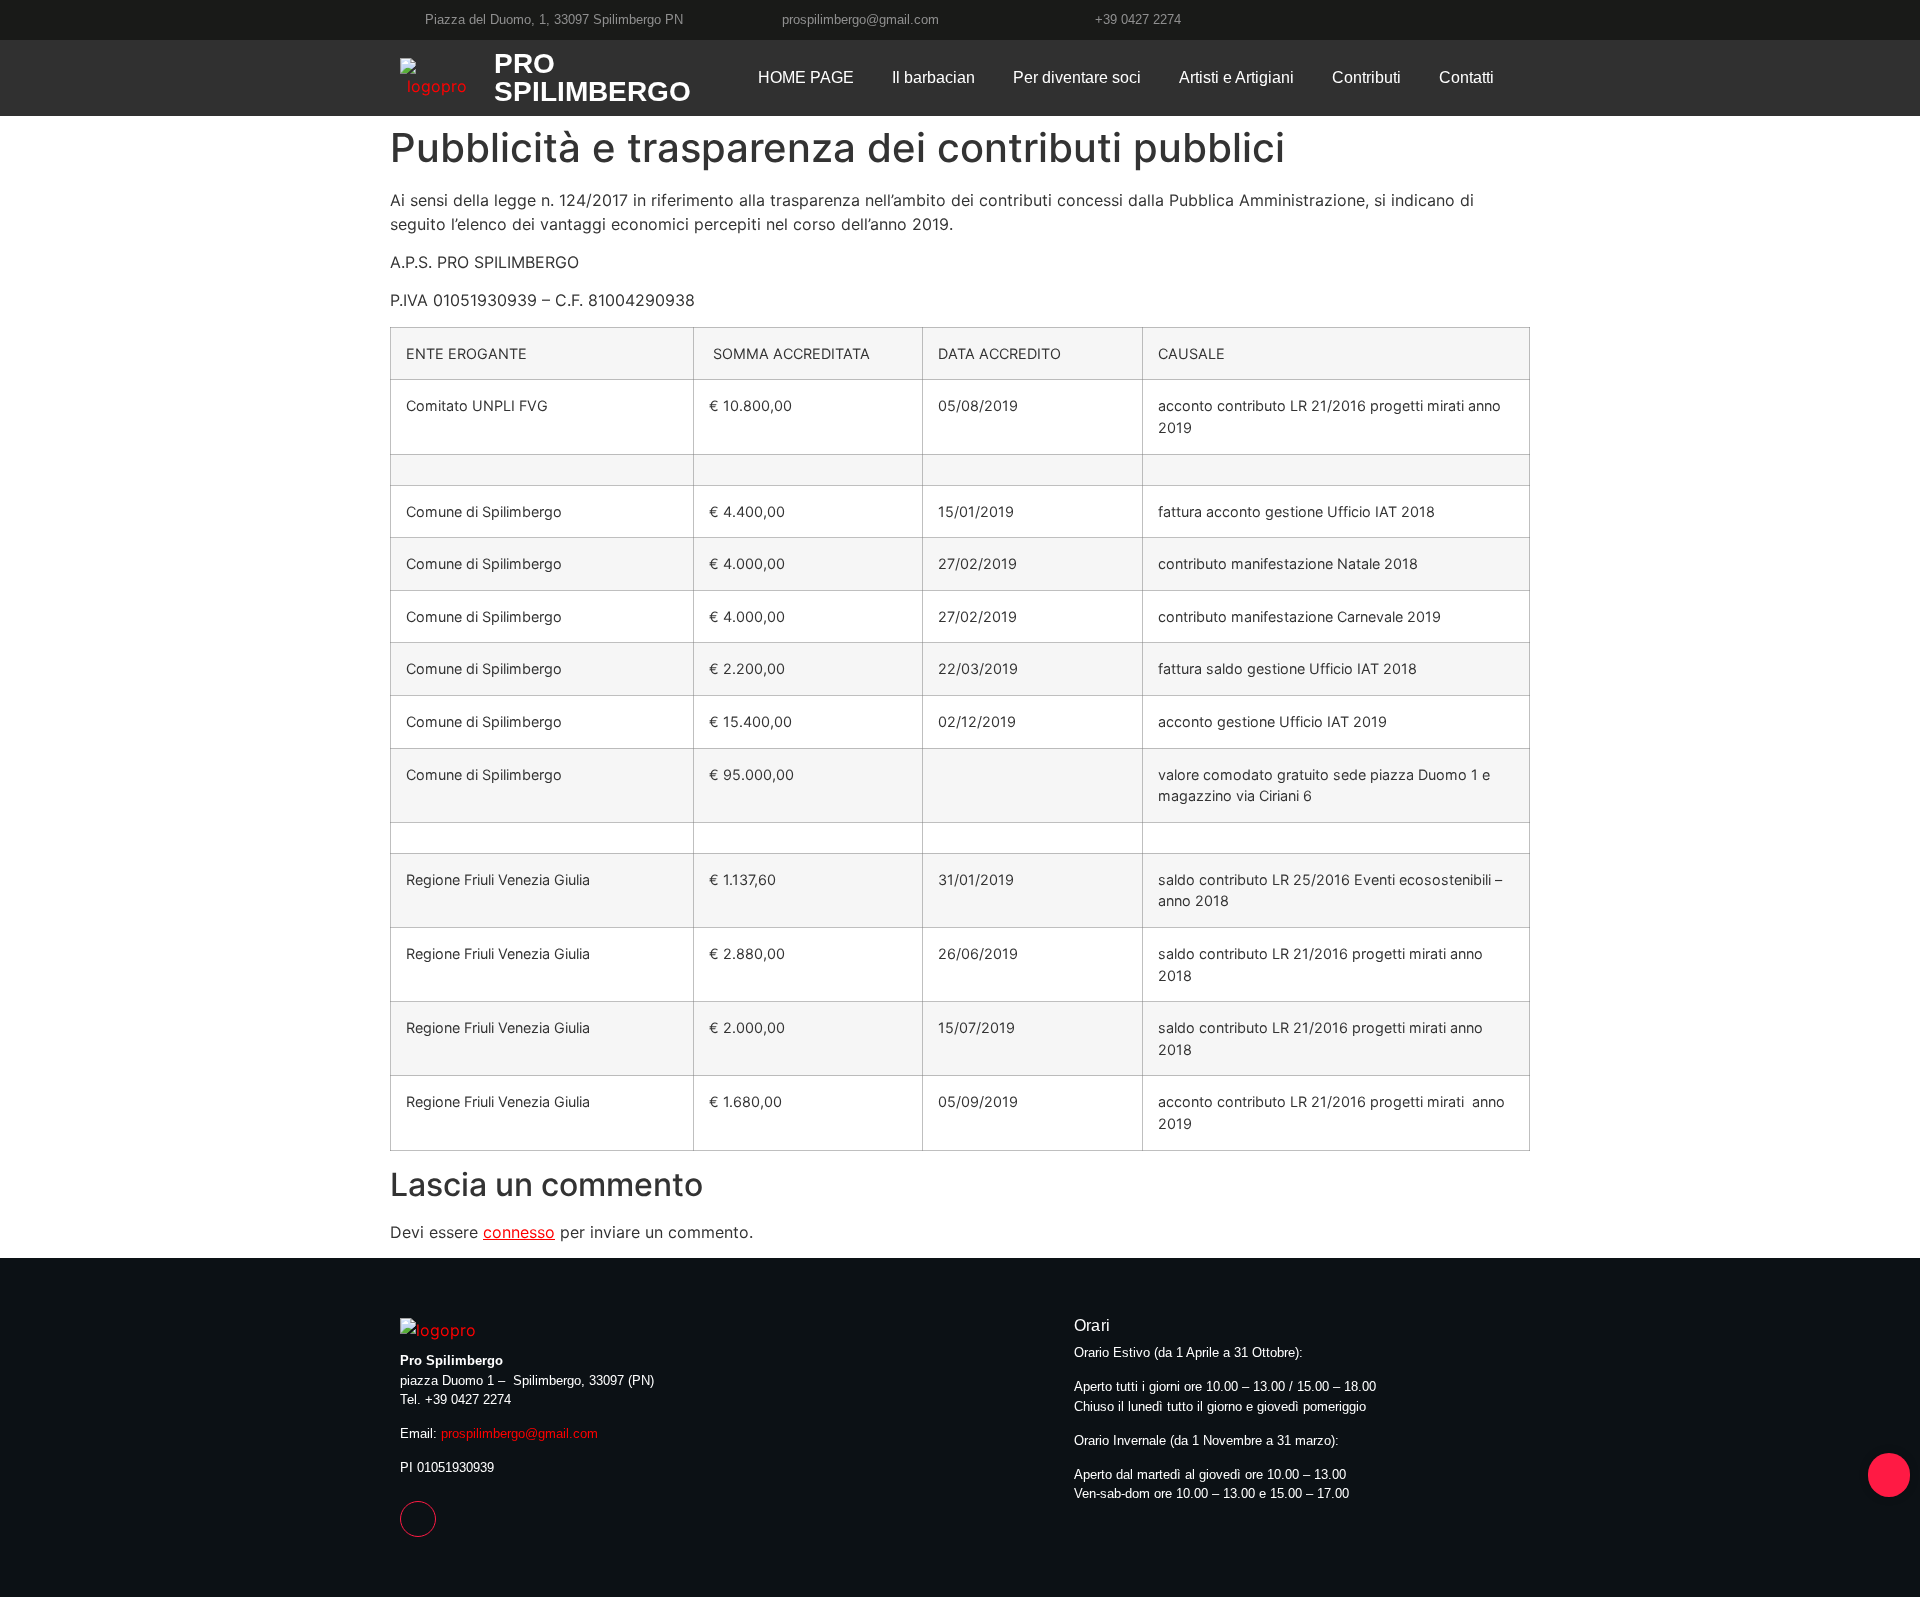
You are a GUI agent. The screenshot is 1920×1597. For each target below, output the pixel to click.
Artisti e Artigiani (1236, 77)
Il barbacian (933, 77)
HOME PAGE (806, 77)
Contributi (1366, 77)
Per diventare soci (1077, 77)
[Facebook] (1511, 19)
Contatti (1466, 77)
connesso (519, 1232)
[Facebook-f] (418, 1519)
